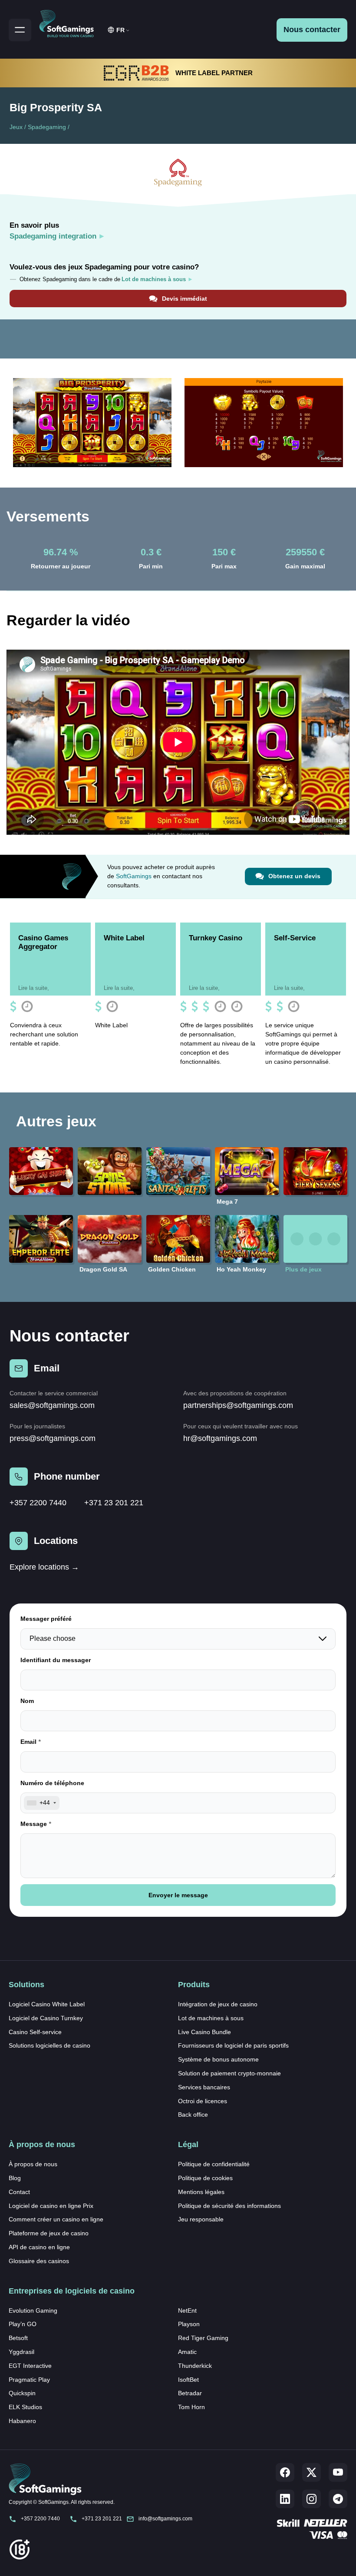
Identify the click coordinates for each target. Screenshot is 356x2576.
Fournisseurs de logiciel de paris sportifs (233, 2045)
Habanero (22, 2421)
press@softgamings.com (53, 1438)
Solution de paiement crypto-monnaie (229, 2073)
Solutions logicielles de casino (49, 2045)
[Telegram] (338, 2499)
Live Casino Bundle (204, 2032)
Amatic (187, 2352)
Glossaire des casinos (39, 2261)
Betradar (190, 2393)
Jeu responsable (201, 2219)
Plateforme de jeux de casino (49, 2233)
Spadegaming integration (53, 236)
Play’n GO (23, 2324)
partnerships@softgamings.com (238, 1405)
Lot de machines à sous (211, 2018)
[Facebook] (285, 2472)
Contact (19, 2192)
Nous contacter (312, 30)
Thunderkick (195, 2366)
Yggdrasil (21, 2352)
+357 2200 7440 (38, 1503)
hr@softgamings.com (220, 1438)
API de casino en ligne (39, 2247)
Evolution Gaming (33, 2310)
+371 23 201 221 (114, 1503)
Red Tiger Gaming (203, 2338)
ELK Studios (25, 2407)
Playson (189, 2324)
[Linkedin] (285, 2499)
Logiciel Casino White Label (47, 2004)
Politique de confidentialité (214, 2164)
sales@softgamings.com (52, 1405)
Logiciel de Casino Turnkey (46, 2018)
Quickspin (22, 2393)
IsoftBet (188, 2380)
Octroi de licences (203, 2101)
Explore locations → (44, 1567)
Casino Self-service (35, 2032)
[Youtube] (338, 2472)
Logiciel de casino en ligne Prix (51, 2206)
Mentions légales (201, 2192)
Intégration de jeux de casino (218, 2004)
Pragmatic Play (29, 2380)
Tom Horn (191, 2407)
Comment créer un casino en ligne (56, 2219)
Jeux (16, 127)
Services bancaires (204, 2087)
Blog (15, 2178)
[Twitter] (311, 2472)
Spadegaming (47, 127)
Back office (193, 2115)
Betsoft (18, 2338)
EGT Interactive (30, 2366)
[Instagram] (311, 2499)
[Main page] (70, 22)
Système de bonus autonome (218, 2059)
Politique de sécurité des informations (229, 2206)
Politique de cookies (205, 2178)
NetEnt (187, 2310)
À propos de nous (33, 2164)
